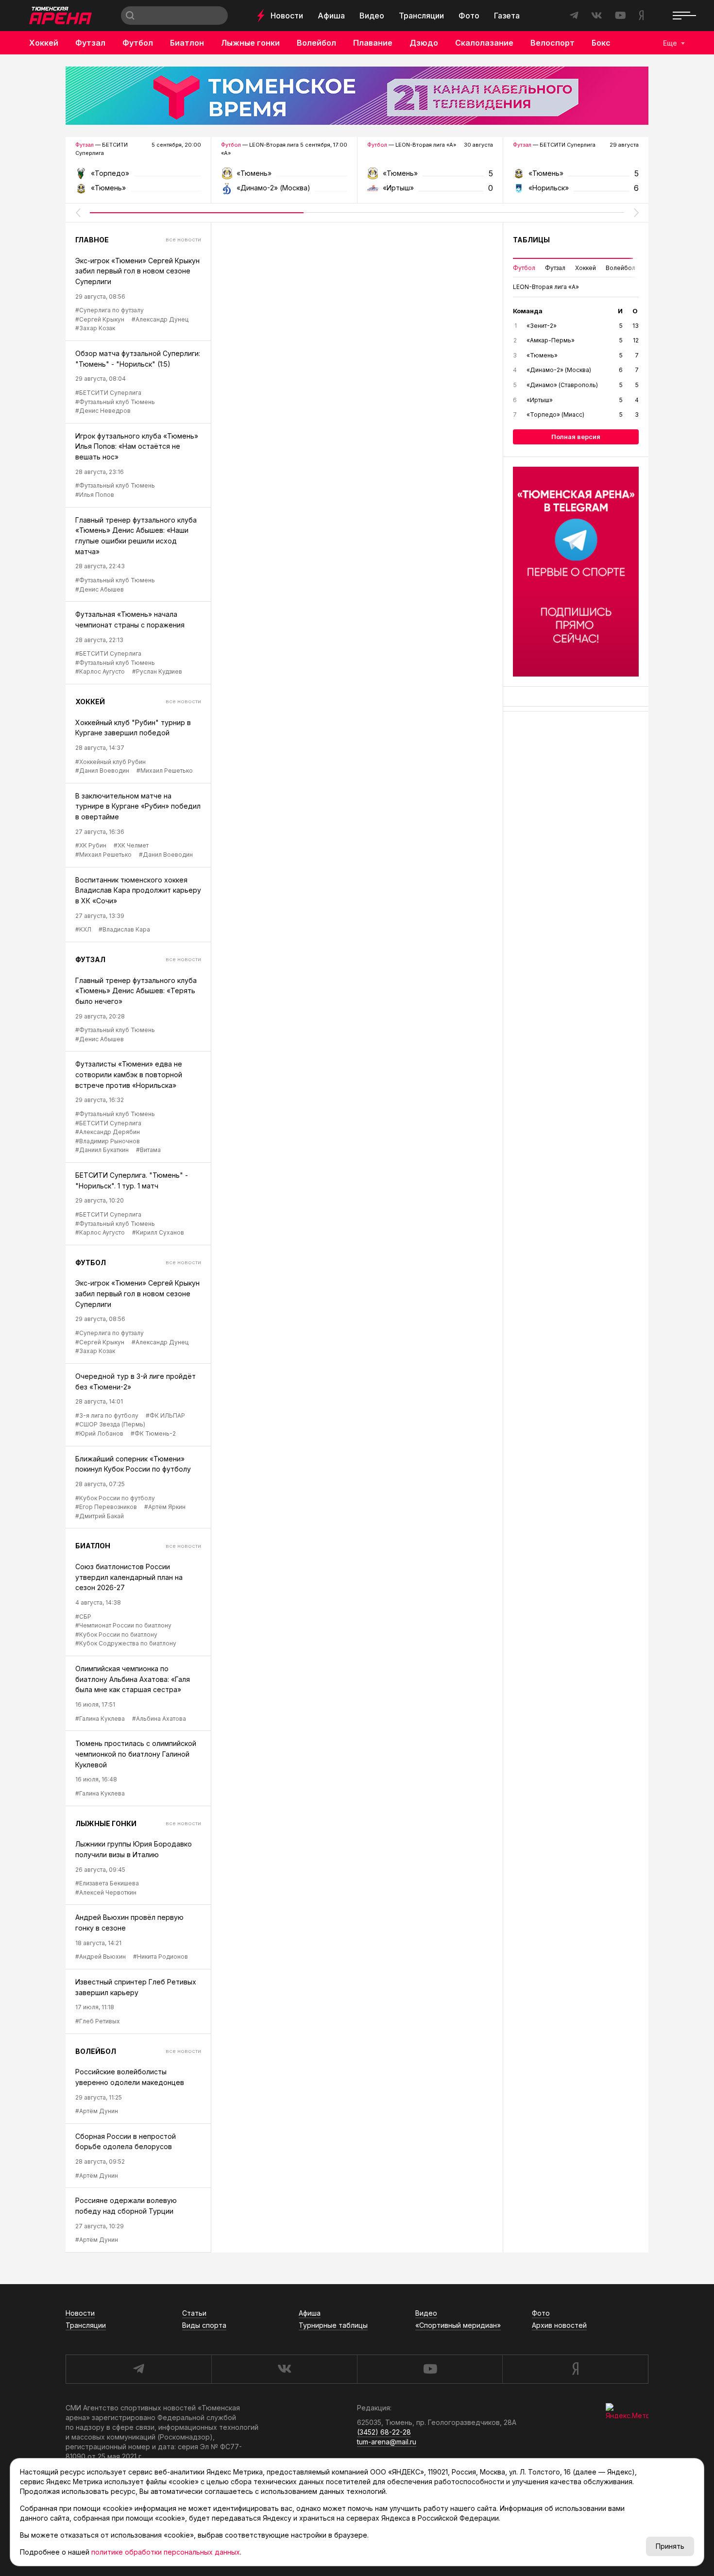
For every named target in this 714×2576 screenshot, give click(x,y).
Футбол (138, 43)
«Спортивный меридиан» (458, 2325)
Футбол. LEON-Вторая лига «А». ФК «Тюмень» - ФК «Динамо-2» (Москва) (284, 177)
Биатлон (187, 43)
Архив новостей (559, 2325)
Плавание (373, 43)
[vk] (284, 2369)
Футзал (90, 43)
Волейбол (316, 43)
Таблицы (531, 240)
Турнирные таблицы (333, 2325)
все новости (183, 239)
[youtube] (430, 2369)
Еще (670, 43)
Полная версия (576, 437)
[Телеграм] (576, 572)
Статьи (194, 2313)
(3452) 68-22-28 (384, 2432)
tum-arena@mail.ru (387, 2442)
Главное (92, 240)
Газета (507, 16)
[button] (78, 213)
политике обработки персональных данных (166, 2552)
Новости (287, 16)
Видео (372, 16)
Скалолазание (484, 43)
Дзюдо (424, 43)
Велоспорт (552, 43)
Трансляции (421, 16)
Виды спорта (204, 2325)
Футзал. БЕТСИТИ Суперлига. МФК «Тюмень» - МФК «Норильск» (576, 177)
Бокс (601, 43)
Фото (469, 16)
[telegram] (138, 2369)
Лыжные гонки (250, 43)
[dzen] (575, 2369)
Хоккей (44, 43)
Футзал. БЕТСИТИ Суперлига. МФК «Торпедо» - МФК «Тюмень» (138, 177)
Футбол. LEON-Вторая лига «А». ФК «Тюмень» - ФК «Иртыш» (430, 177)
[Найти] (130, 16)
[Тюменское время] (357, 96)
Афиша (331, 16)
